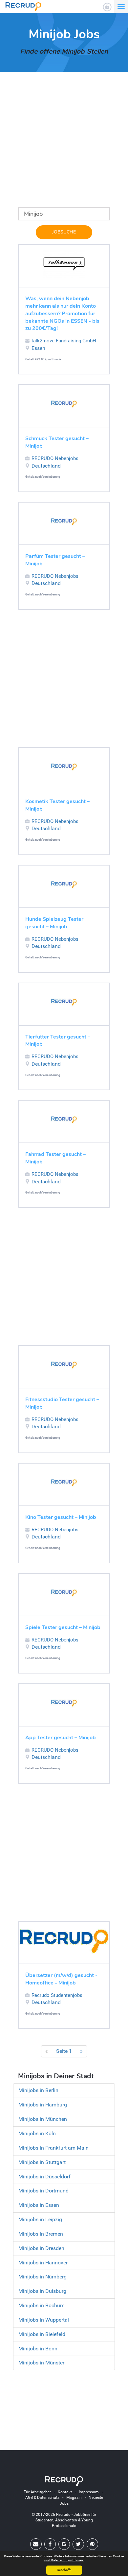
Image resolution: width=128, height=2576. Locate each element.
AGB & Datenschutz (42, 2498)
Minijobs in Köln (37, 2133)
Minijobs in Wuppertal (44, 2320)
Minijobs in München (43, 2119)
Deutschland (46, 466)
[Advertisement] (64, 144)
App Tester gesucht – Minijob (61, 1738)
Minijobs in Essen (39, 2205)
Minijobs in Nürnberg (43, 2277)
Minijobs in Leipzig (40, 2219)
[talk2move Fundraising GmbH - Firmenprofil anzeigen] (64, 264)
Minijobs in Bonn (38, 2349)
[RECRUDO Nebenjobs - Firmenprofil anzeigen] (64, 404)
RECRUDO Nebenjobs (55, 458)
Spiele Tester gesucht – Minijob (63, 1627)
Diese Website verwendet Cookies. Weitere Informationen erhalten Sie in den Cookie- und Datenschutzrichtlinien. (64, 2558)
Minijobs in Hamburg (43, 2105)
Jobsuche (64, 232)
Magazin (74, 2498)
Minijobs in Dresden (41, 2248)
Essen (38, 348)
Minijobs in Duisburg (42, 2291)
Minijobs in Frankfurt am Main (53, 2148)
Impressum (89, 2492)
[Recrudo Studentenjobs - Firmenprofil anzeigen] (64, 1941)
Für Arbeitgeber (37, 2492)
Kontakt (65, 2492)
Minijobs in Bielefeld (42, 2334)
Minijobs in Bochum (42, 2305)
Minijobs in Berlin (38, 2090)
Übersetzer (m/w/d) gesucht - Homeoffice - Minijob (61, 1979)
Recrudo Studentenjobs (57, 1995)
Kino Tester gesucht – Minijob (61, 1517)
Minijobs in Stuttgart (42, 2162)
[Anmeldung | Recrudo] (107, 7)
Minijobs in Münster (41, 2363)
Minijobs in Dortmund (43, 2191)
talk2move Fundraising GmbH (64, 341)
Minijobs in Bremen (41, 2234)
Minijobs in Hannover (43, 2263)
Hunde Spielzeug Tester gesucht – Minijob (54, 923)
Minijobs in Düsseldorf (44, 2177)
